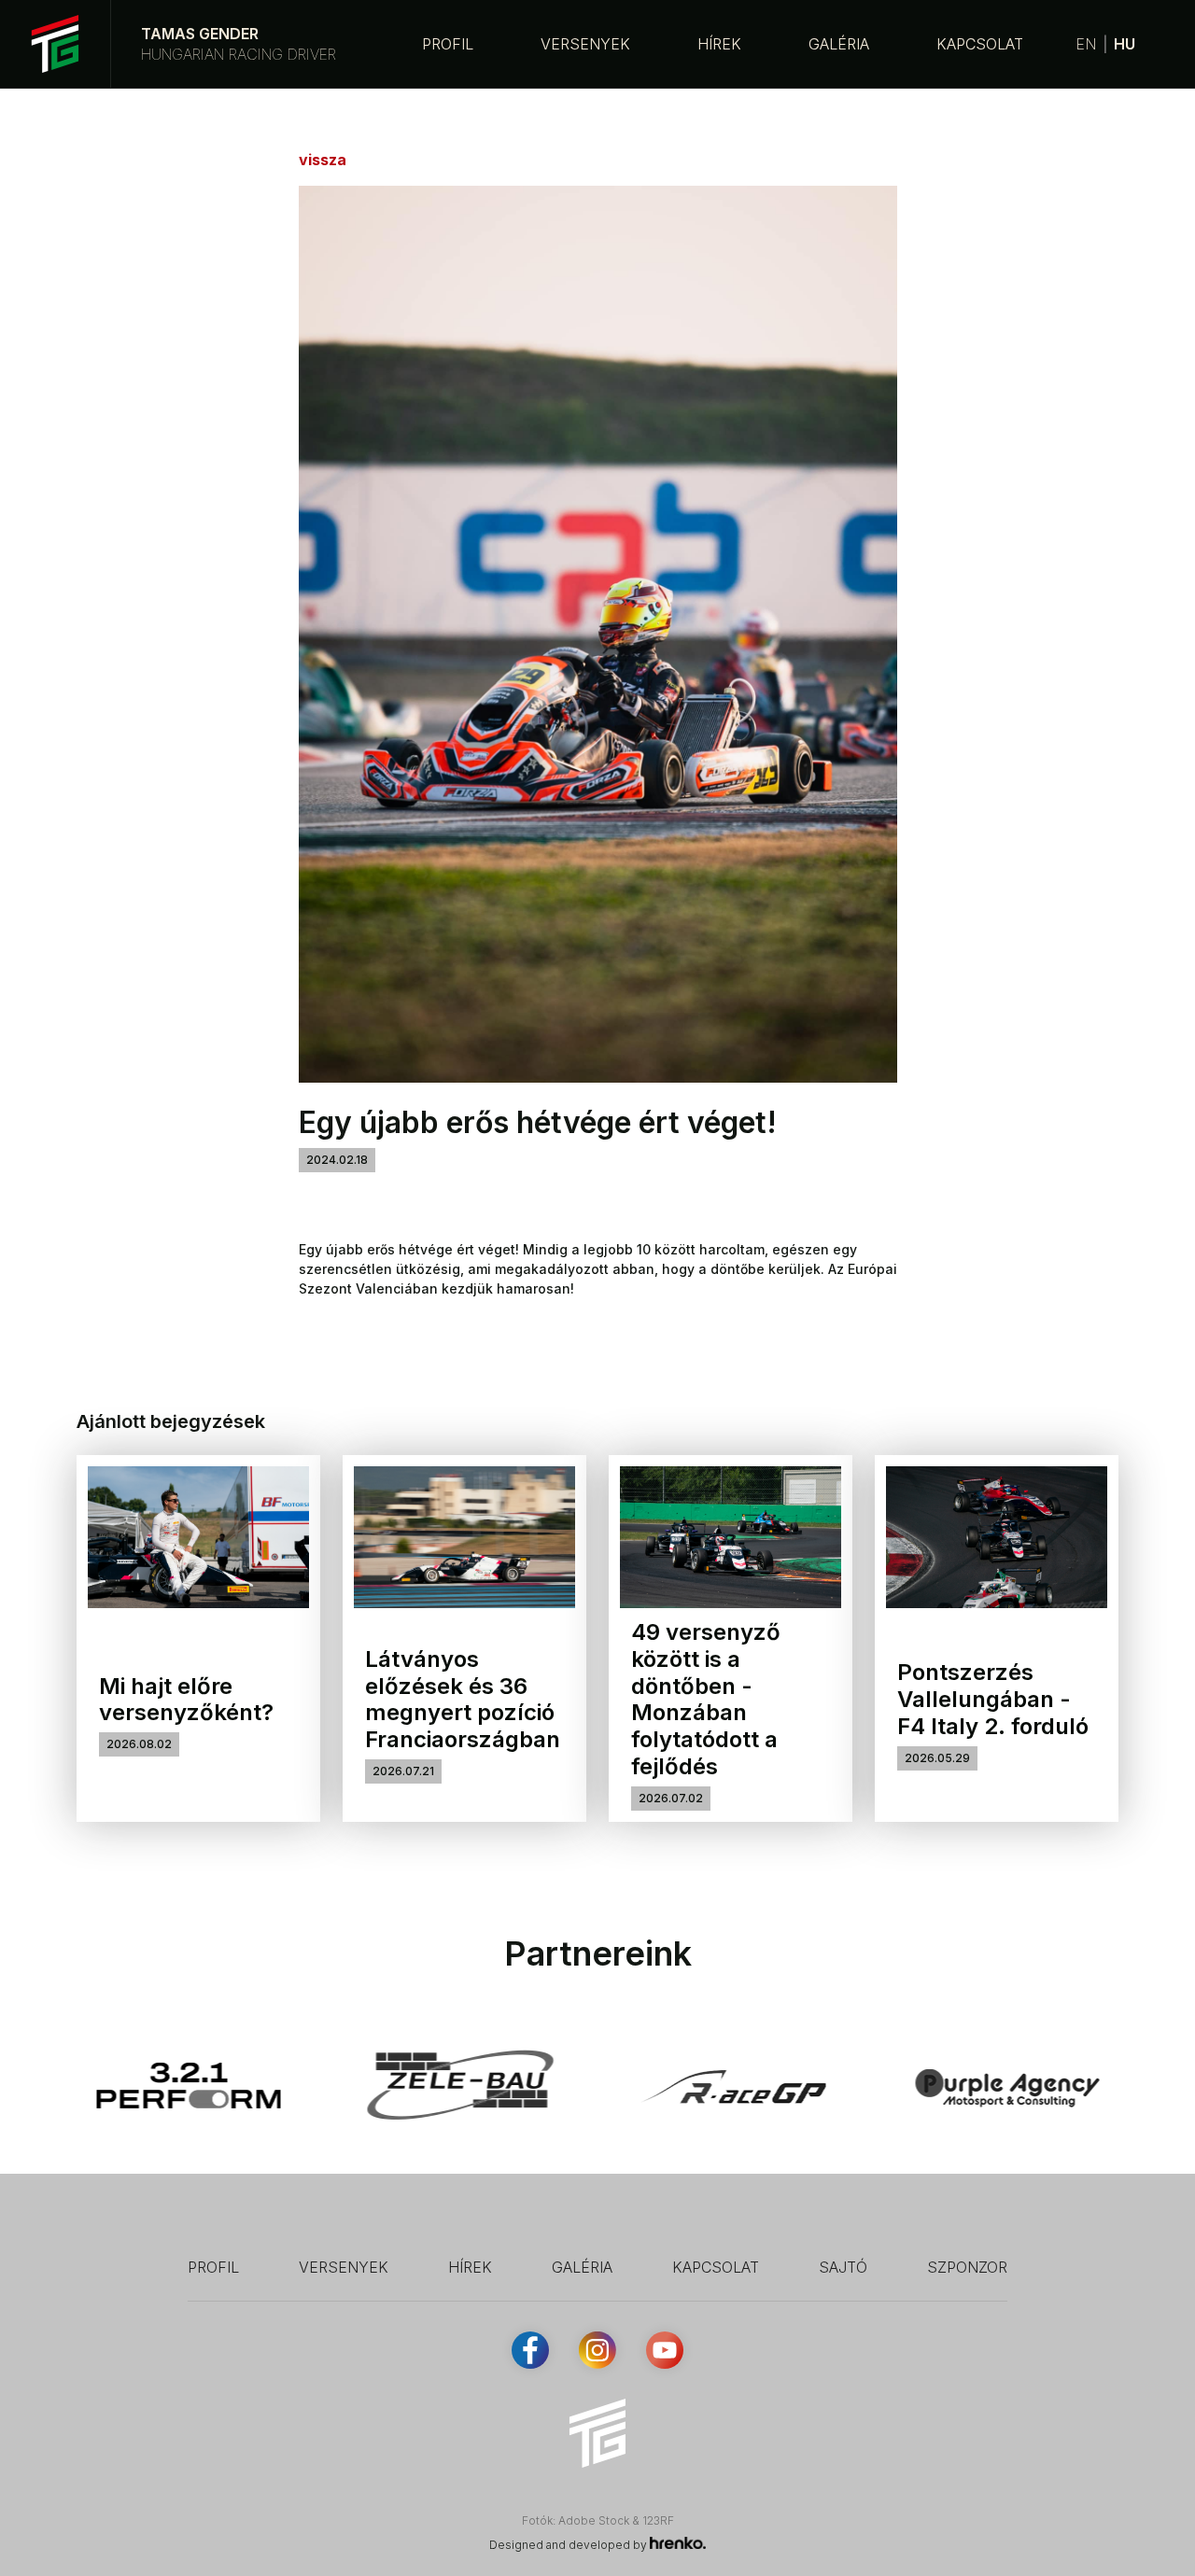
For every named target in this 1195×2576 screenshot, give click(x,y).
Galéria (839, 44)
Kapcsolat (980, 44)
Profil (448, 44)
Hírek (719, 44)
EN (1086, 44)
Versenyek (585, 44)
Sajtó (843, 2267)
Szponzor (967, 2267)
